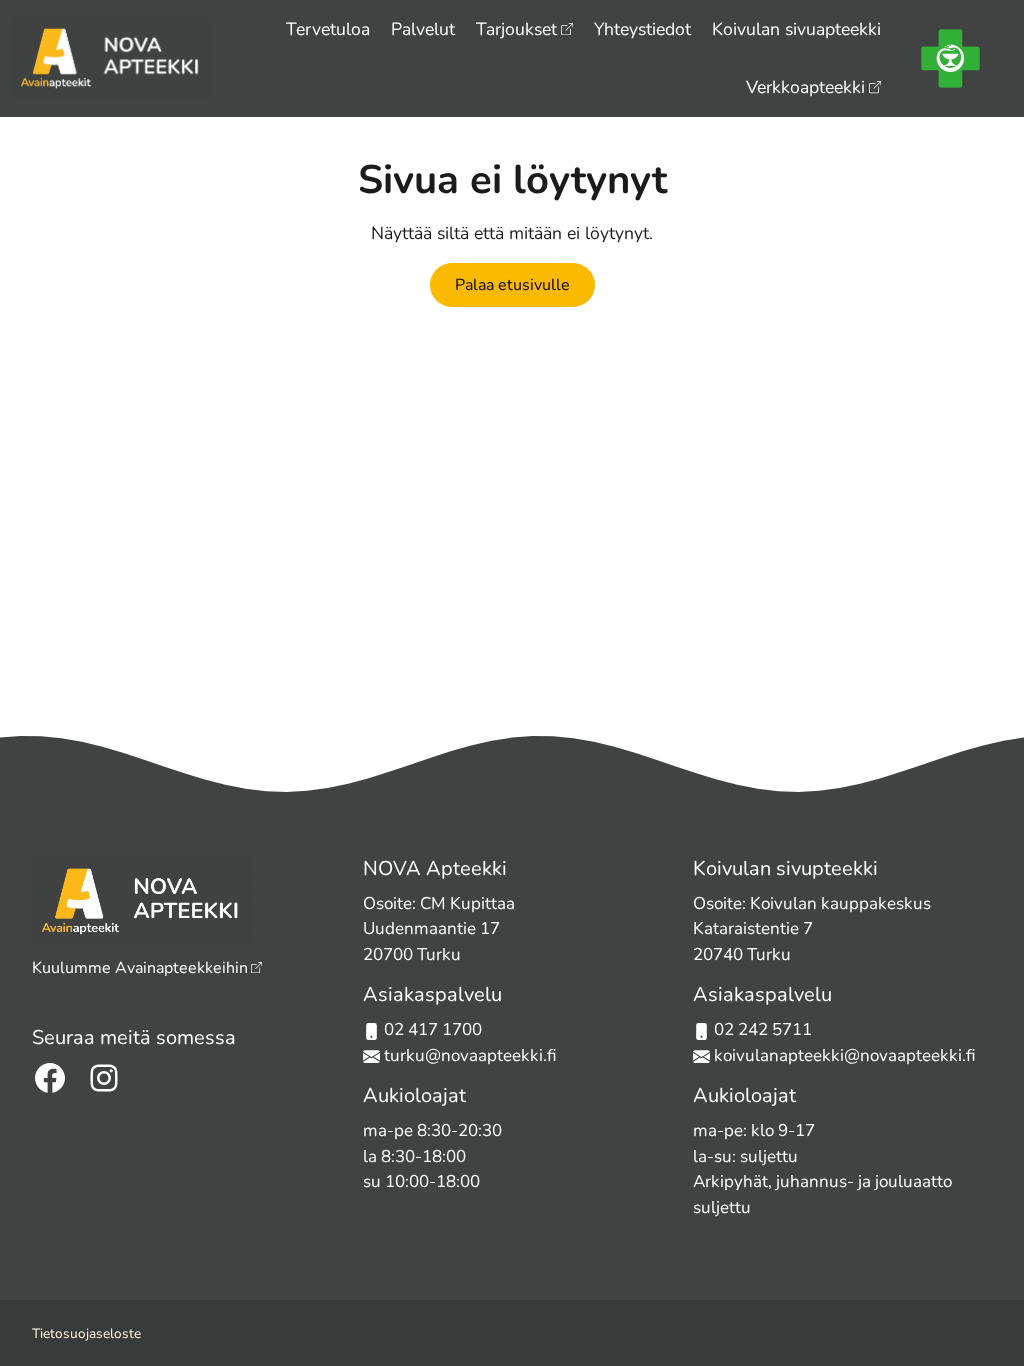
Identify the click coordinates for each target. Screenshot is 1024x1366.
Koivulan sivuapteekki (796, 29)
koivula (741, 1055)
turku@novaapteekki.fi (468, 1055)
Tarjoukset (516, 29)
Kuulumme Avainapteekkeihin (140, 968)
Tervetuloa (328, 29)
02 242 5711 (763, 1029)
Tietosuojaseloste (86, 1333)
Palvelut (423, 29)
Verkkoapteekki (805, 87)
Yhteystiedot (642, 29)
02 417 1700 (433, 1029)
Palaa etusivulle (512, 285)
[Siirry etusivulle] (111, 56)
